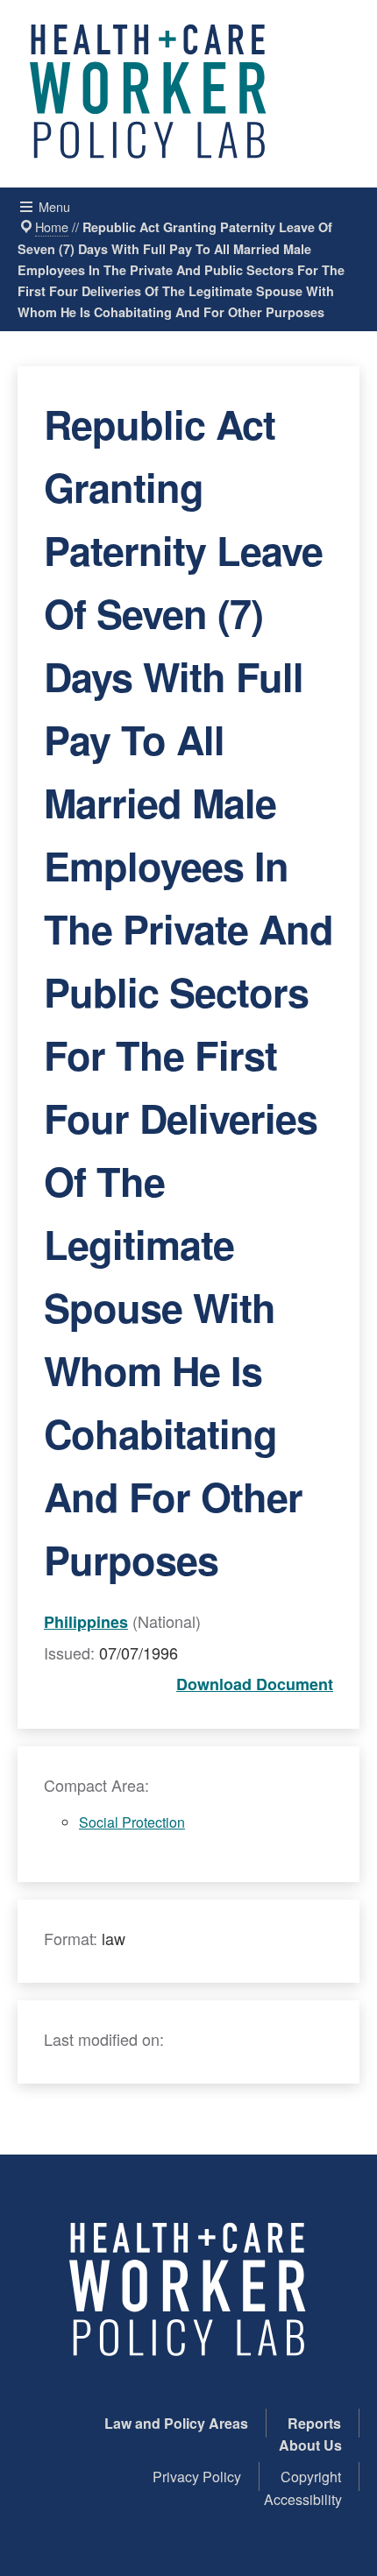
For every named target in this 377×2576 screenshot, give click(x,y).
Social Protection (132, 1822)
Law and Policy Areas (176, 2423)
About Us (310, 2445)
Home (52, 226)
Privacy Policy (197, 2477)
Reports (314, 2423)
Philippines (86, 1622)
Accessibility (303, 2499)
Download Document (255, 1684)
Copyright (311, 2477)
